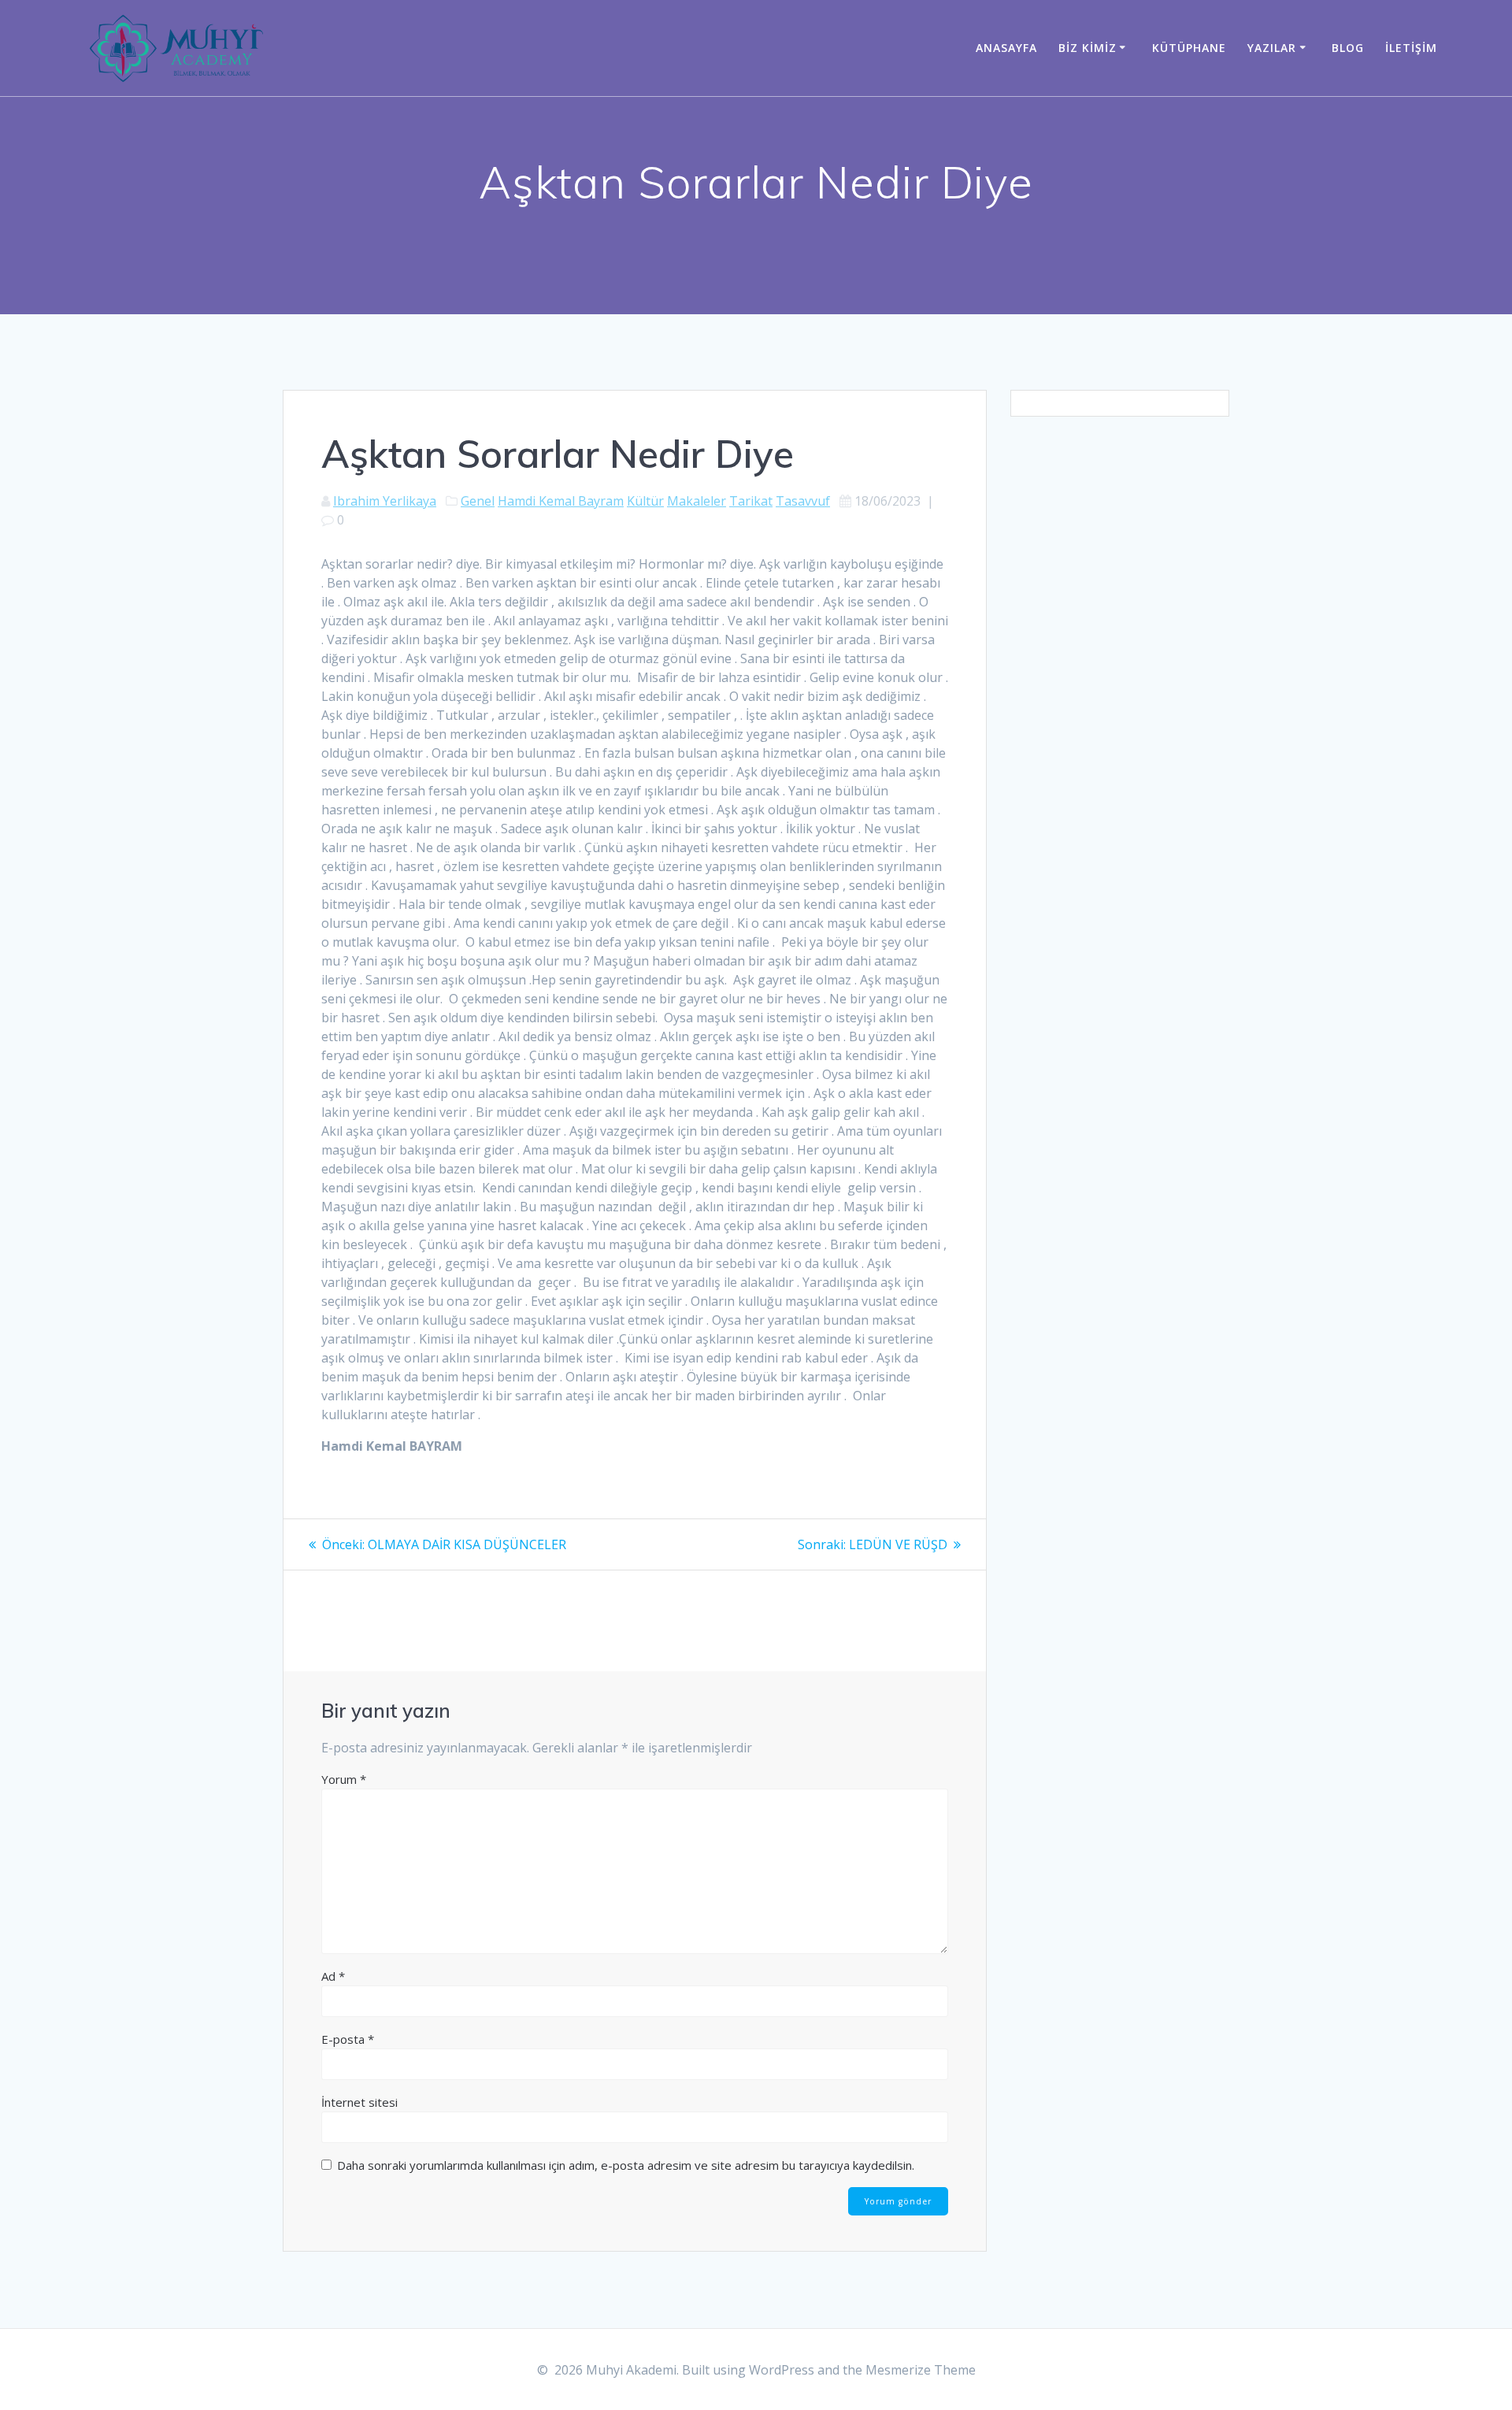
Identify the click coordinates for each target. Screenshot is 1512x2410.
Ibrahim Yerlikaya (385, 501)
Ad (333, 1976)
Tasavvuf (803, 501)
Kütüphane (1189, 48)
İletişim (1411, 48)
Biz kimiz (1088, 48)
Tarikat (751, 501)
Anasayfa (1006, 48)
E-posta (348, 2039)
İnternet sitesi (359, 2102)
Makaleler (697, 501)
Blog (1348, 48)
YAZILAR (1272, 48)
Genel (478, 501)
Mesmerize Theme (921, 2370)
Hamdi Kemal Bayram (561, 501)
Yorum (344, 1779)
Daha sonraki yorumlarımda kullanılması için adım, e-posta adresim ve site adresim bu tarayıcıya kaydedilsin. (626, 2165)
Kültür (645, 501)
